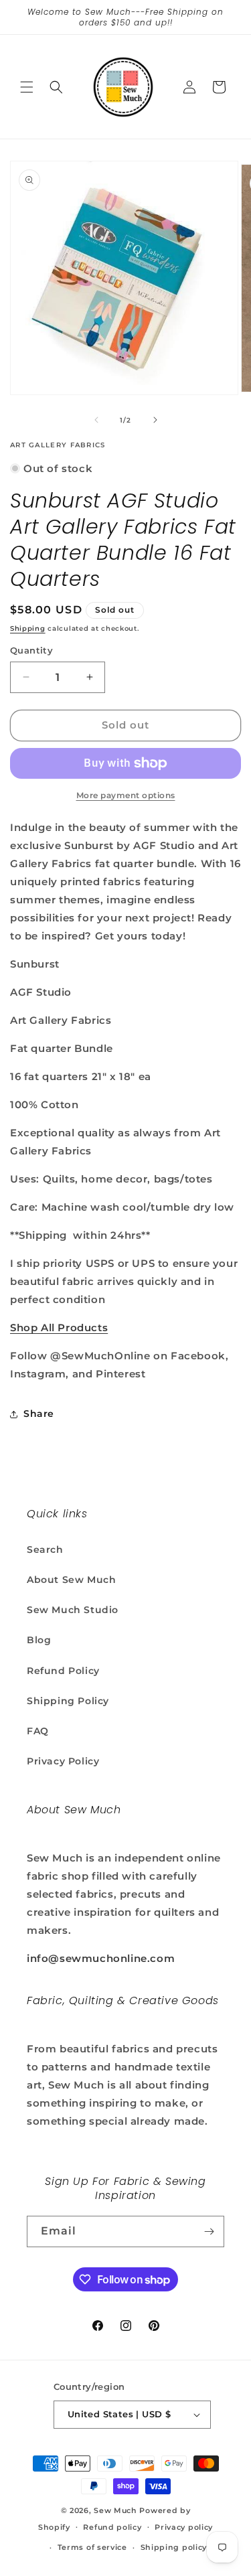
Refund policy (112, 2527)
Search (45, 1549)
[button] (27, 87)
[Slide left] (96, 420)
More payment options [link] (126, 795)
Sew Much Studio (73, 1610)
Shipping (28, 628)
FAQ (38, 1731)
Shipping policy (174, 2547)
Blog (39, 1640)
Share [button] (39, 1414)
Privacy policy (184, 2527)
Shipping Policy (68, 1701)
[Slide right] (155, 420)
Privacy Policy (63, 1761)
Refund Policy (63, 1671)
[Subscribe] (209, 2231)
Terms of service (92, 2547)
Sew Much (115, 2510)
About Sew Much (71, 1580)
